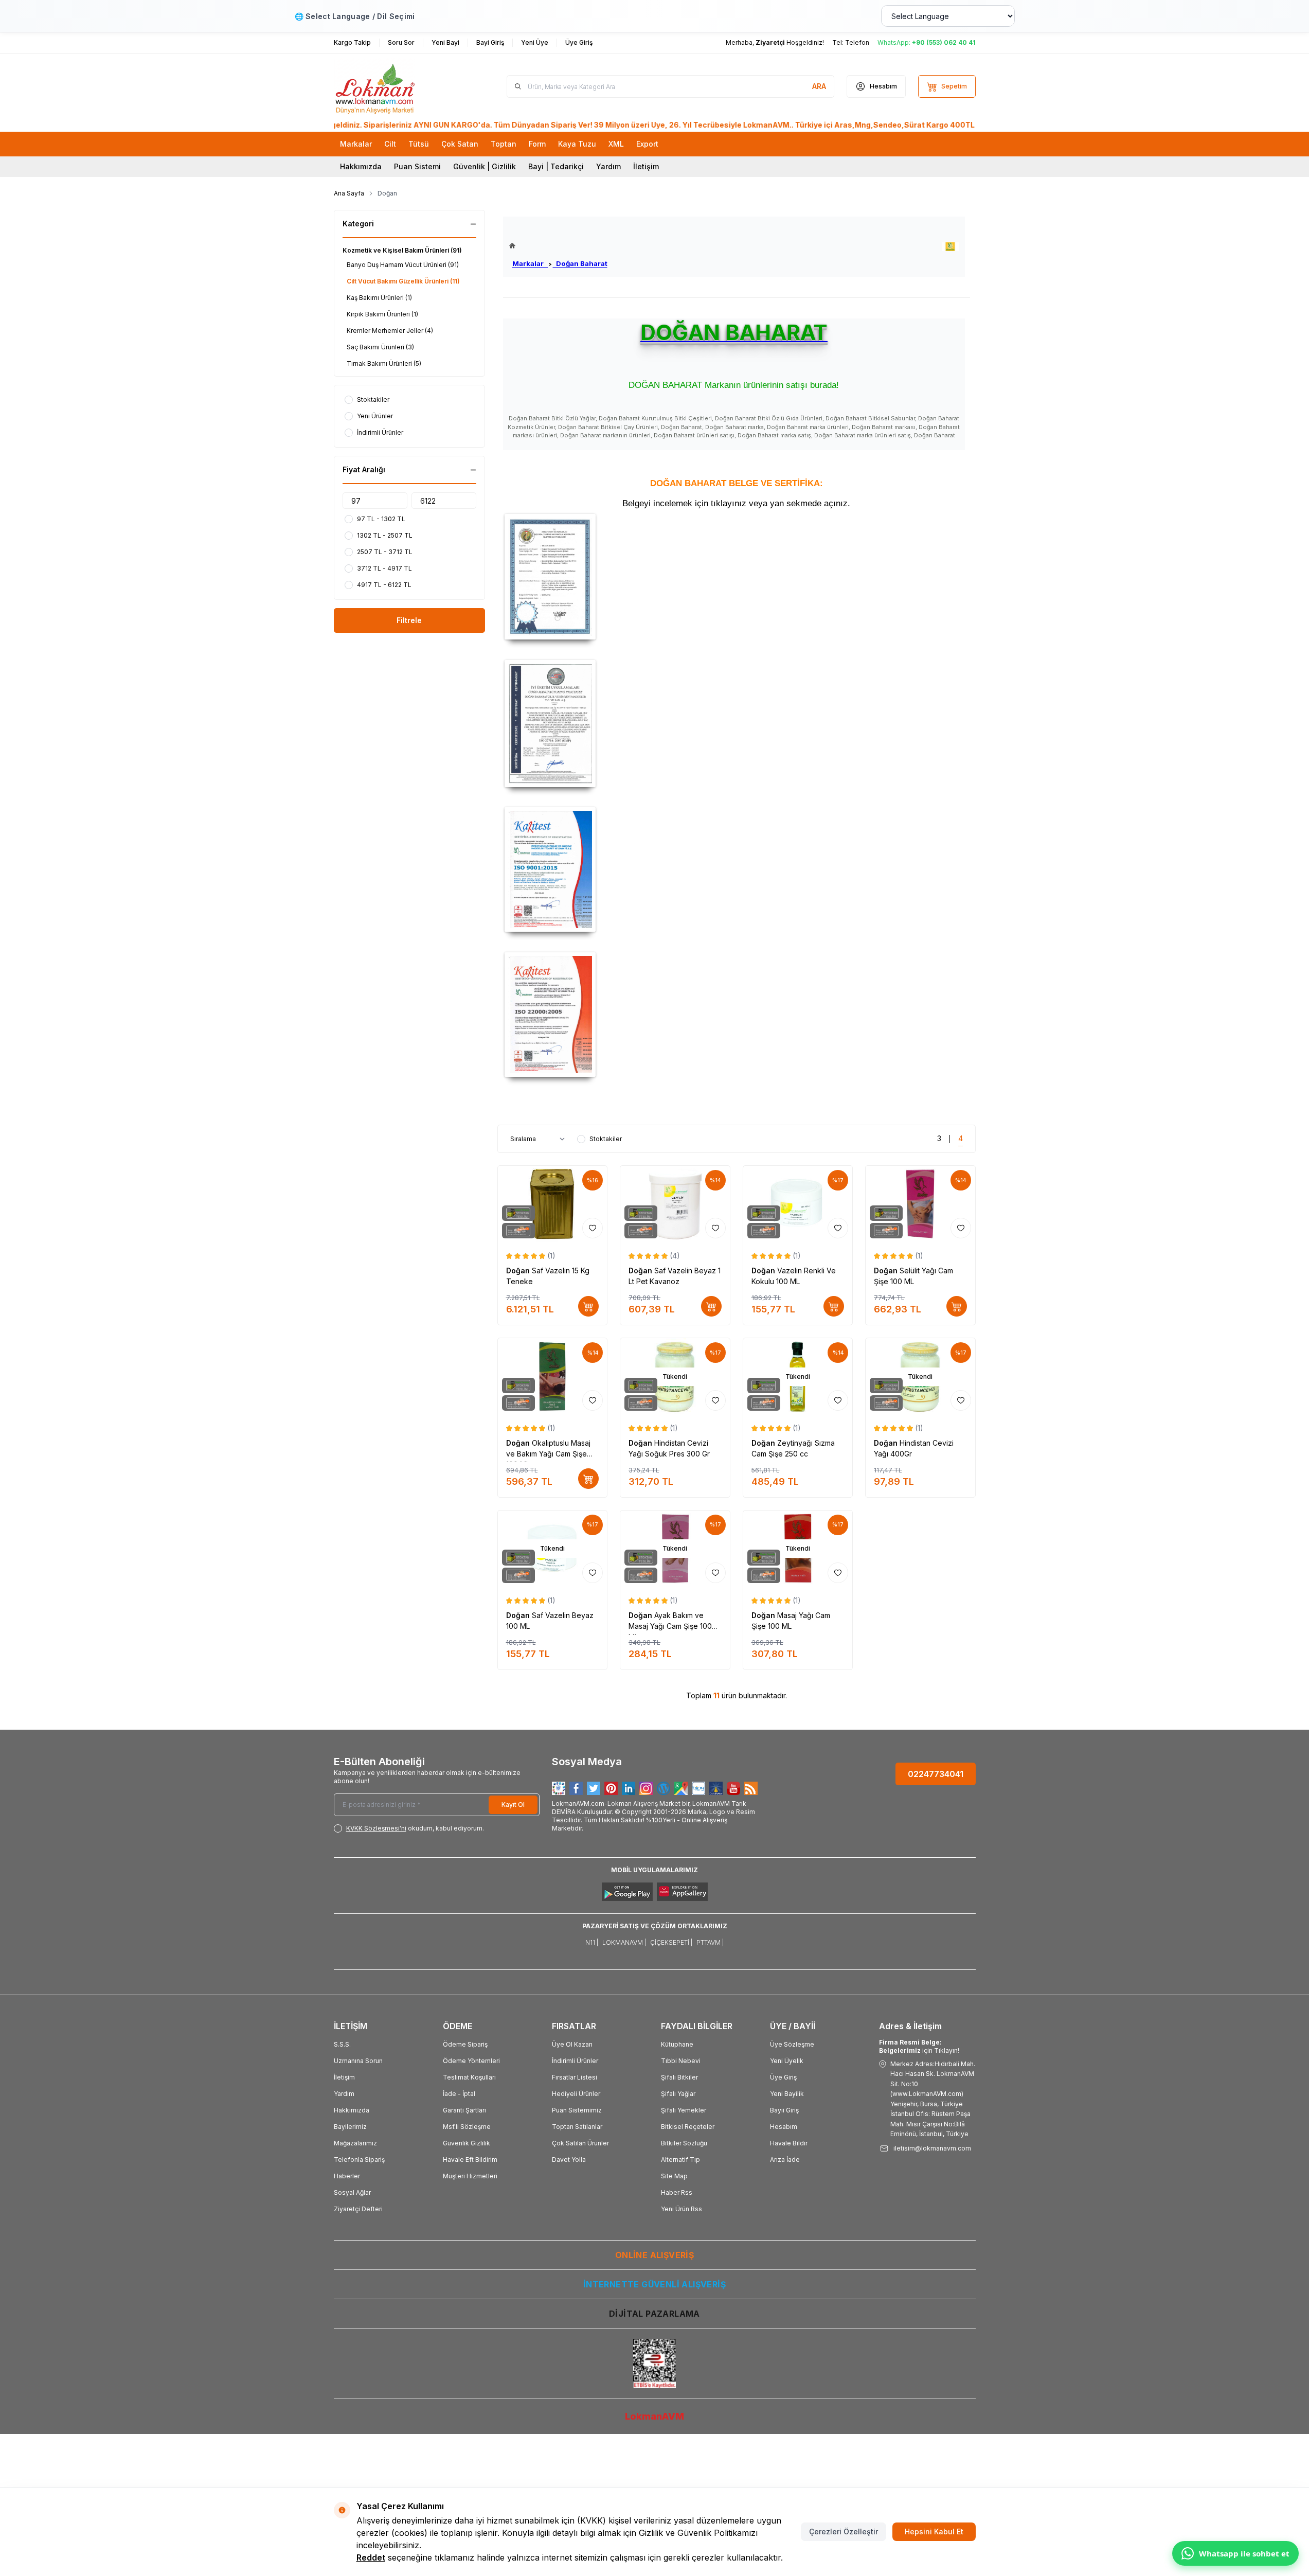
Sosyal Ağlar (352, 2192)
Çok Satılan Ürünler (580, 2143)
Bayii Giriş (784, 2110)
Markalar (530, 263)
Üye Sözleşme (792, 2044)
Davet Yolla (569, 2160)
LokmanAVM (654, 2416)
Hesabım (784, 2127)
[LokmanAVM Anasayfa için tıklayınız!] (558, 246)
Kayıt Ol (513, 1805)
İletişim (646, 166)
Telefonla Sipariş (359, 2160)
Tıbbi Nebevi (681, 2061)
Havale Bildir (789, 2143)
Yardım (608, 166)
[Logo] (396, 86)
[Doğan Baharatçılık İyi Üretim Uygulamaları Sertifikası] (737, 724)
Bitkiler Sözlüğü (684, 2143)
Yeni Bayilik (787, 2094)
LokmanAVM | (624, 1942)
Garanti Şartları (464, 2110)
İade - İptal (459, 2094)
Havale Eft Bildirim (470, 2160)
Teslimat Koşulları (469, 2077)
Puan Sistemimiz (577, 2110)
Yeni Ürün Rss (682, 2209)
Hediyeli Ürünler (576, 2094)
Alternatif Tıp (680, 2160)
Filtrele (409, 620)
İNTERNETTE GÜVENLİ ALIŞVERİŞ (654, 2284)
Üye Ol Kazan (572, 2044)
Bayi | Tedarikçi (556, 166)
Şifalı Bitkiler (679, 2077)
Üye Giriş (783, 2077)
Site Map (674, 2176)
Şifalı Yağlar (678, 2094)
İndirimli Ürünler (575, 2061)
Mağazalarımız (355, 2143)
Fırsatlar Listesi (575, 2077)
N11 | (592, 1942)
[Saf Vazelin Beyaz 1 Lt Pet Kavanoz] (675, 1204)
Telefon (857, 42)
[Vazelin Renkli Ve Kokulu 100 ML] (798, 1204)
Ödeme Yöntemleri (471, 2061)
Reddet (371, 2557)
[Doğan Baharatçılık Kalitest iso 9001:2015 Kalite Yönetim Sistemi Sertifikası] (737, 869)
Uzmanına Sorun (358, 2061)
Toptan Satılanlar (577, 2127)
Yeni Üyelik (787, 2061)
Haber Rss (677, 2192)
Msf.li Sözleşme (467, 2127)
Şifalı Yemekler (684, 2110)
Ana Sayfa (349, 193)
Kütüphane (677, 2044)
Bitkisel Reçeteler (688, 2127)
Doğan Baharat (580, 263)
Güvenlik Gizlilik (467, 2143)
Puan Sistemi (417, 166)
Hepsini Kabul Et (934, 2531)
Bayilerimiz (350, 2127)
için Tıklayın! (919, 2046)
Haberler (347, 2176)
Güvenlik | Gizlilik (485, 166)
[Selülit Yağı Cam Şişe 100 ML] (920, 1204)
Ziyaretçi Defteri (358, 2209)
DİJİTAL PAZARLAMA (654, 2314)
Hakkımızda (361, 166)
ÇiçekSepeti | (671, 1942)
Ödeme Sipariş (465, 2044)
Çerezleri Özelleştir (844, 2531)
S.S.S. (342, 2044)
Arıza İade (785, 2160)
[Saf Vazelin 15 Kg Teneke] (553, 1204)
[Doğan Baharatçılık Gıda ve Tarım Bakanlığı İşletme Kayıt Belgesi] (737, 577)
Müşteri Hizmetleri (470, 2176)
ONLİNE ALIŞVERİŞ (654, 2255)
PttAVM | (710, 1942)
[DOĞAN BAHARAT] (950, 247)
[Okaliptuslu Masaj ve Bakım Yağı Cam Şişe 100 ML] (553, 1376)
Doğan (519, 1271)
